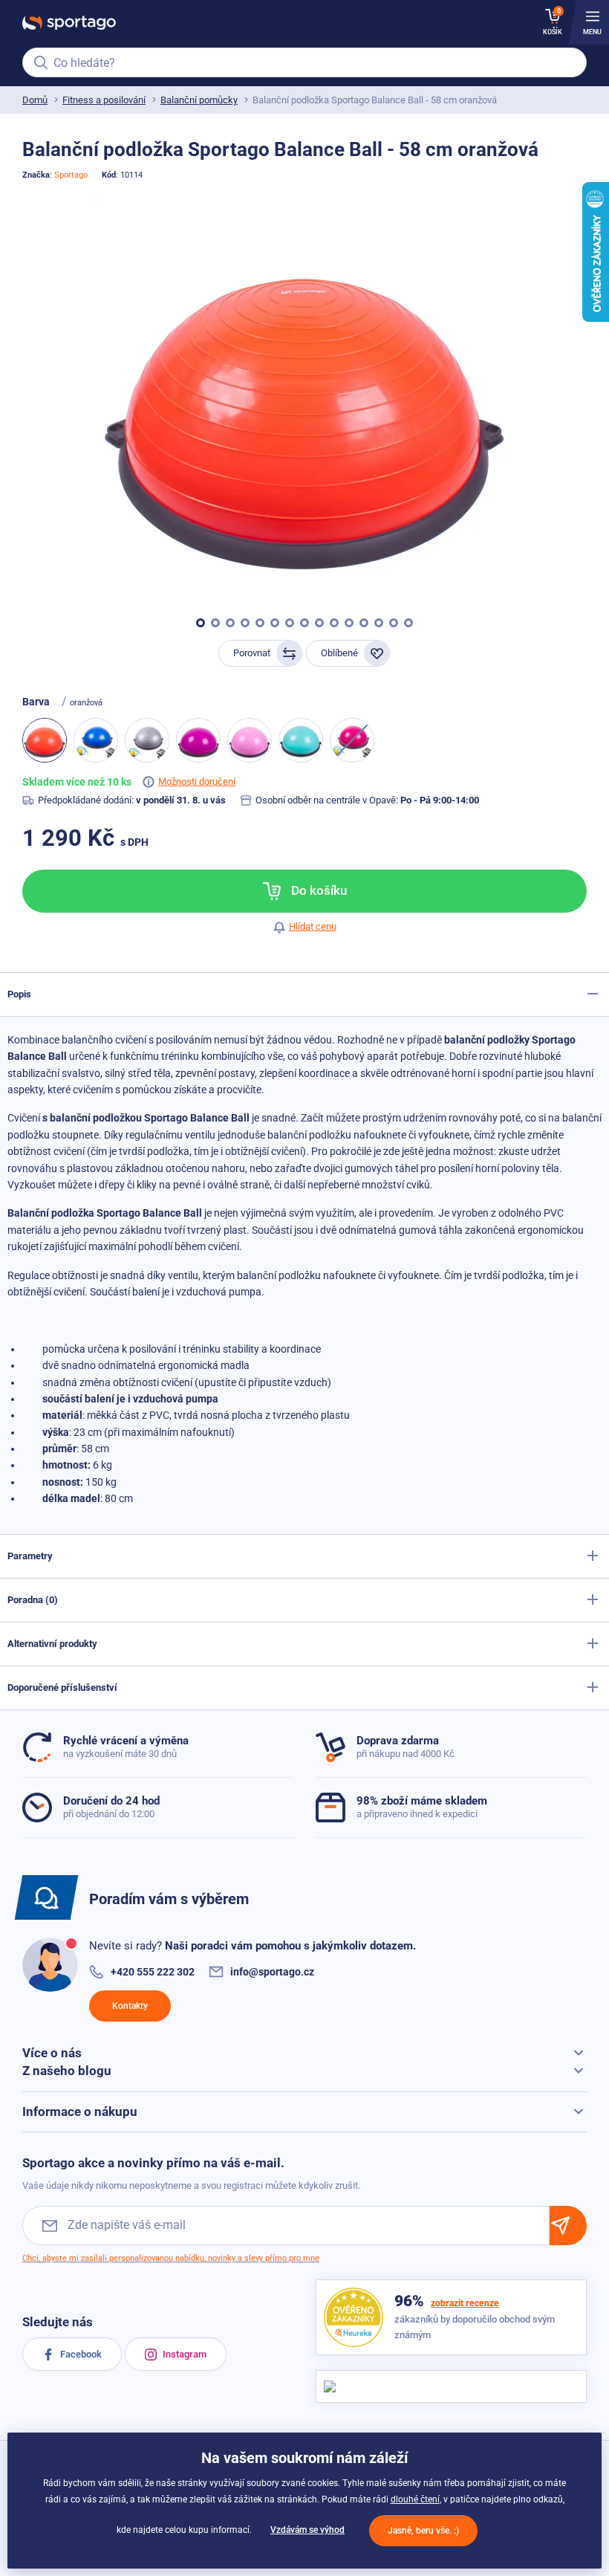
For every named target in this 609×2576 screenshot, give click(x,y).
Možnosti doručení (197, 781)
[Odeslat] (568, 2226)
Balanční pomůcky (199, 100)
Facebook (80, 2354)
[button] (201, 623)
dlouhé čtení (415, 2499)
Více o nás (52, 2053)
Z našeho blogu (67, 2071)
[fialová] (198, 740)
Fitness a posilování (104, 100)
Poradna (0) (33, 1600)
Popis (19, 994)
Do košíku (317, 890)
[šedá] (147, 740)
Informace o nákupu (80, 2111)
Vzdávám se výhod (307, 2530)
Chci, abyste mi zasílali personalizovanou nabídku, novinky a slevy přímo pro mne (171, 2258)
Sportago (71, 175)
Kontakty (130, 2006)
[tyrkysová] (301, 740)
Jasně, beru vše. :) (423, 2531)
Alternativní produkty (52, 1644)
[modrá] (96, 740)
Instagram (183, 2354)
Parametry (30, 1556)
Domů (35, 100)
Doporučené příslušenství (62, 1687)
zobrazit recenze (465, 2303)
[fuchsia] (352, 740)
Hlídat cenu (313, 926)
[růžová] (250, 740)
